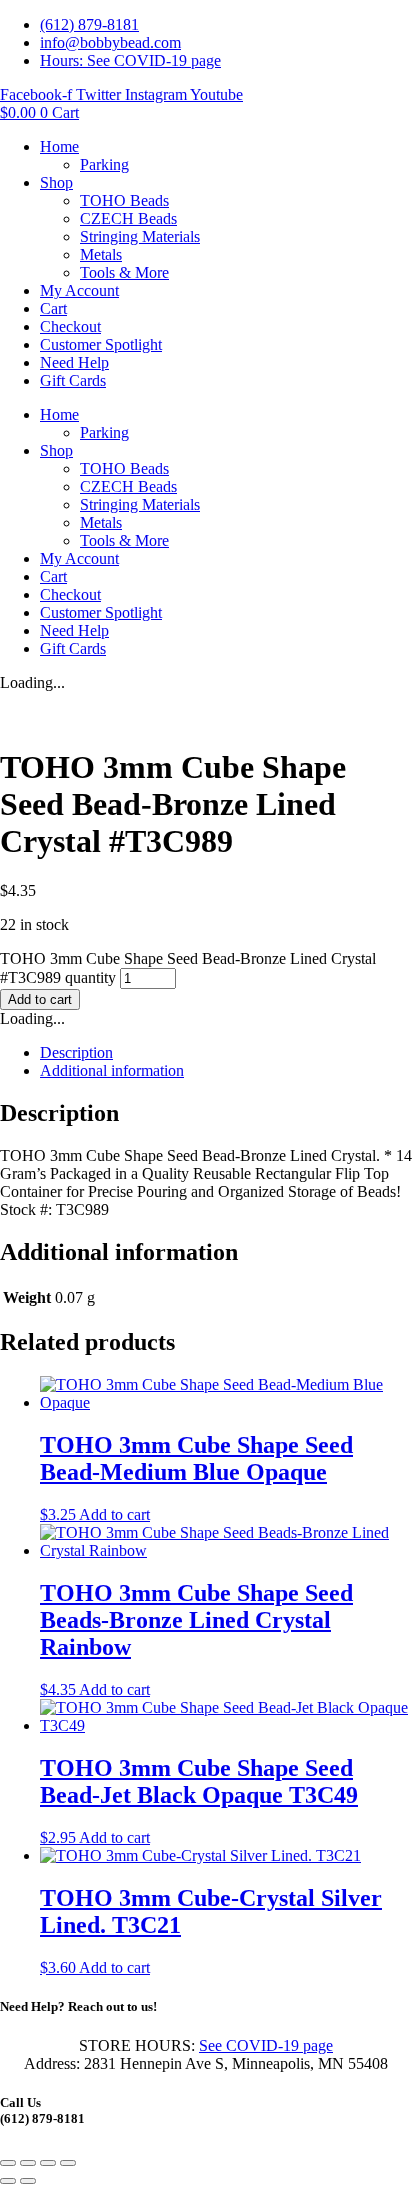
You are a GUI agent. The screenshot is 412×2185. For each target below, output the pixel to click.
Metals (101, 254)
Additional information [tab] (112, 1070)
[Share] (48, 2163)
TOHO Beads (124, 200)
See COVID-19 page (266, 2045)
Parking (104, 164)
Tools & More (124, 272)
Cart (53, 308)
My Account (79, 290)
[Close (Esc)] (68, 2163)
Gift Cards (73, 380)
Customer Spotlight (101, 344)
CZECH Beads (128, 218)
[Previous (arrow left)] (8, 2181)
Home (59, 146)
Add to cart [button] (114, 1514)
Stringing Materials (140, 236)
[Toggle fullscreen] (28, 2163)
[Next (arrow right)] (28, 2181)
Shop (56, 182)
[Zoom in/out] (8, 2163)
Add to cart (40, 999)
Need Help (74, 362)
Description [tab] (76, 1052)
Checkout (70, 326)
